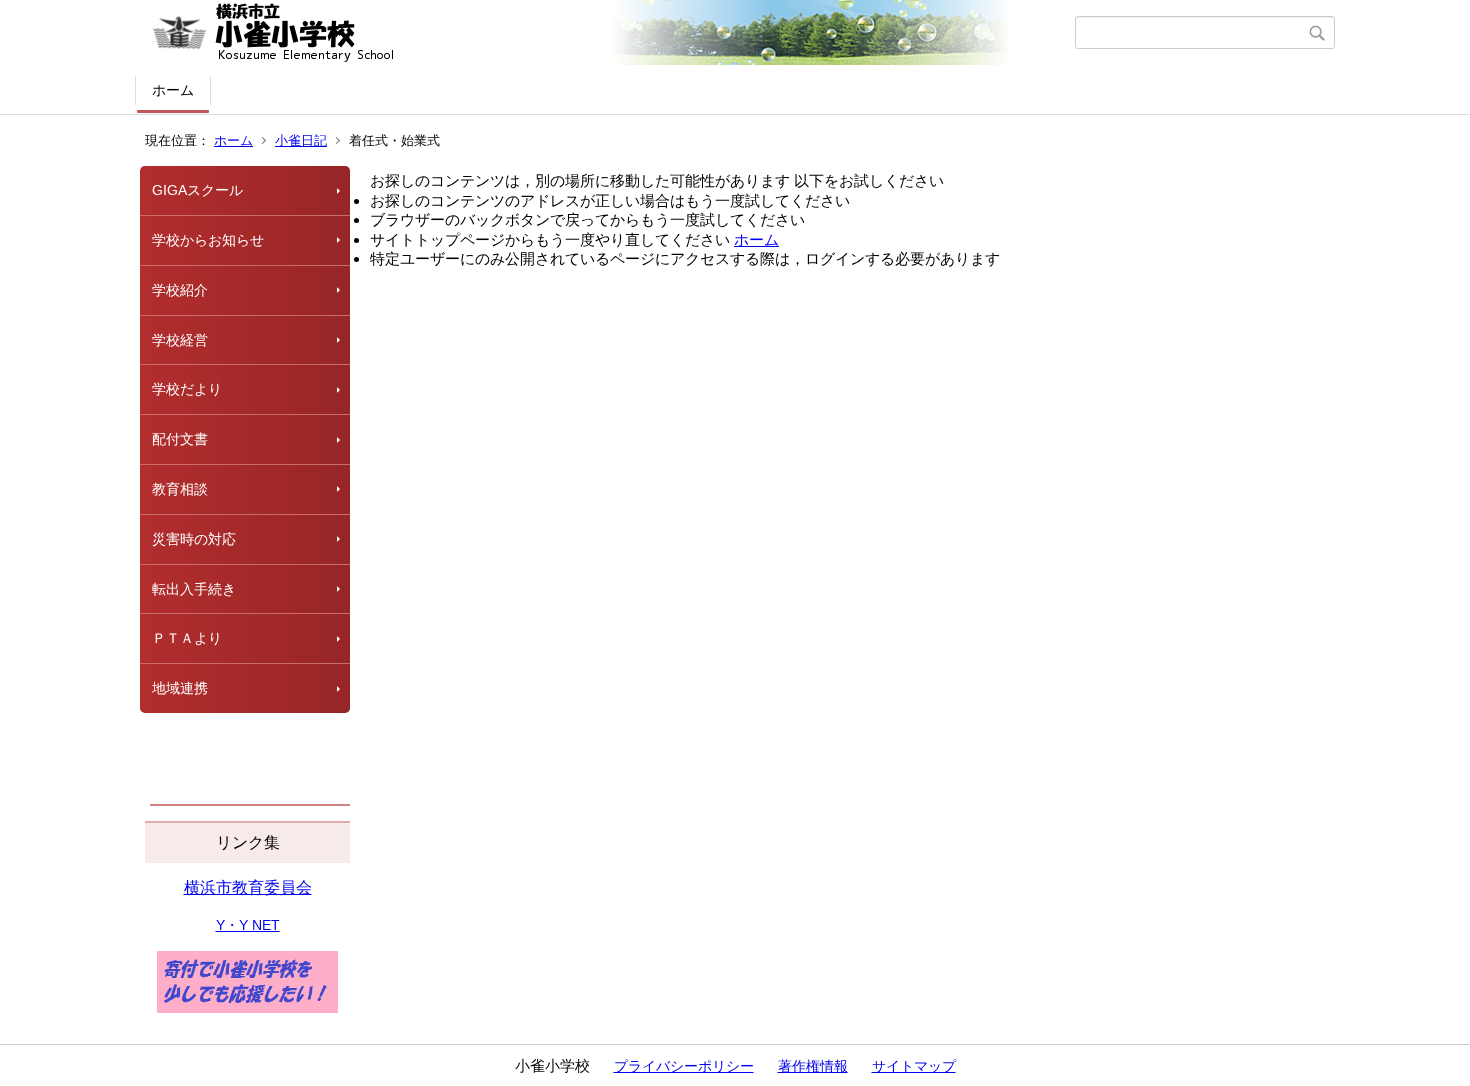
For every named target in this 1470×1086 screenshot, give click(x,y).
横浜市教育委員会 (248, 887)
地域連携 (180, 688)
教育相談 (180, 489)
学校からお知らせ (208, 240)
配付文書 (180, 439)
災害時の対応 (194, 539)
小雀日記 (301, 140)
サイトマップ (914, 1066)
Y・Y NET (248, 925)
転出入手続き (194, 589)
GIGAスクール (197, 190)
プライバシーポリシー (684, 1066)
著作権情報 (813, 1066)
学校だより (187, 389)
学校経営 (180, 340)
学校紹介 (180, 290)
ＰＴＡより (187, 638)
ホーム (173, 90)
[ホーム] (607, 33)
